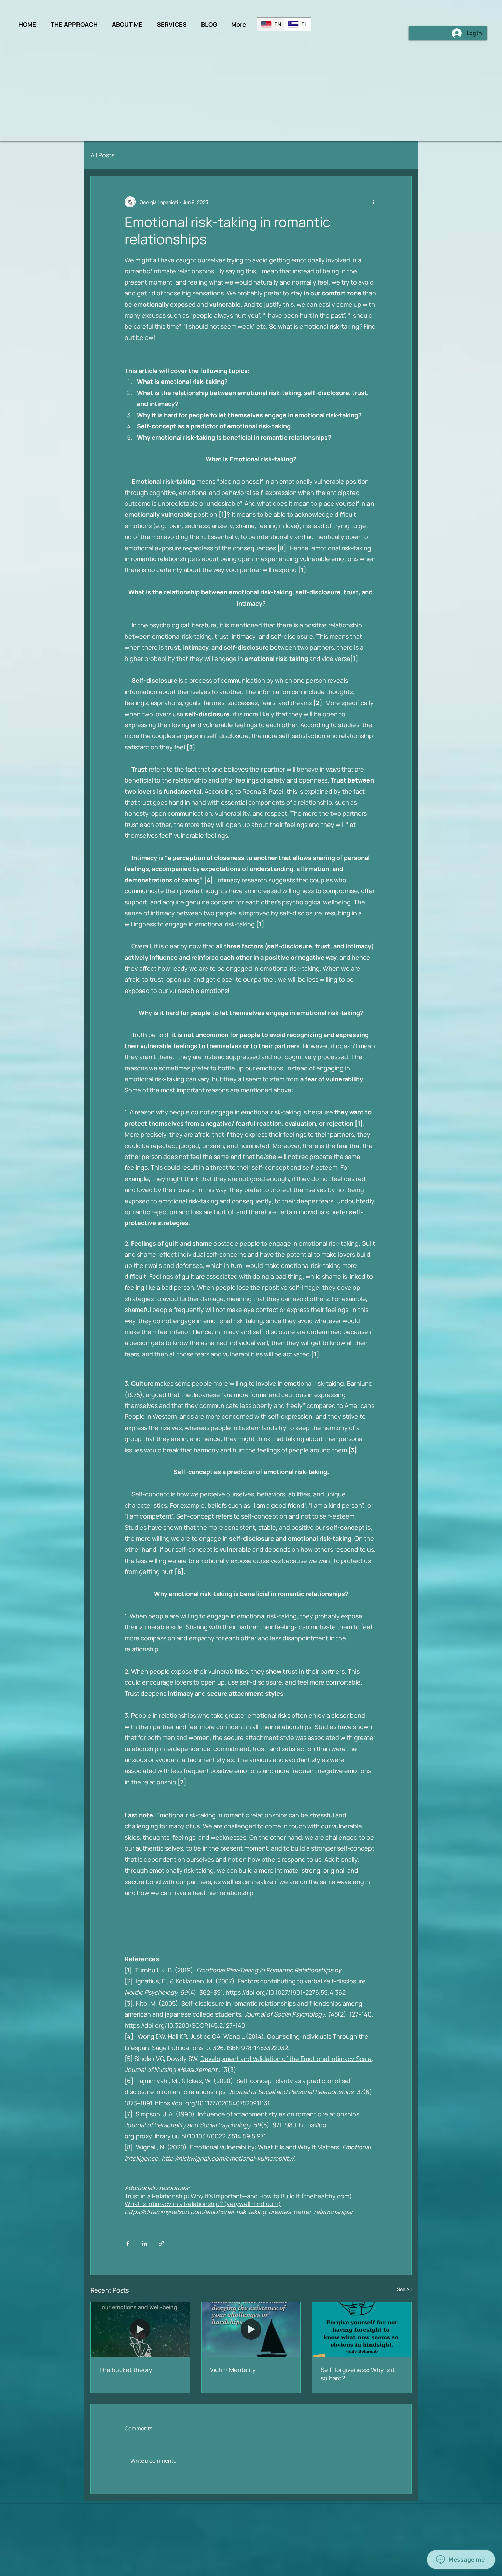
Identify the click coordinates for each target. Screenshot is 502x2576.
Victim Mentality (233, 2370)
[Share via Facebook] (128, 2243)
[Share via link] (161, 2243)
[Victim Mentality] (251, 2330)
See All (404, 2289)
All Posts (102, 155)
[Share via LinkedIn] (145, 2243)
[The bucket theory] (140, 2330)
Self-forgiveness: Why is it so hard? (358, 2374)
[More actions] (373, 202)
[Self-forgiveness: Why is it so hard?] (362, 2330)
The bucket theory (126, 2370)
